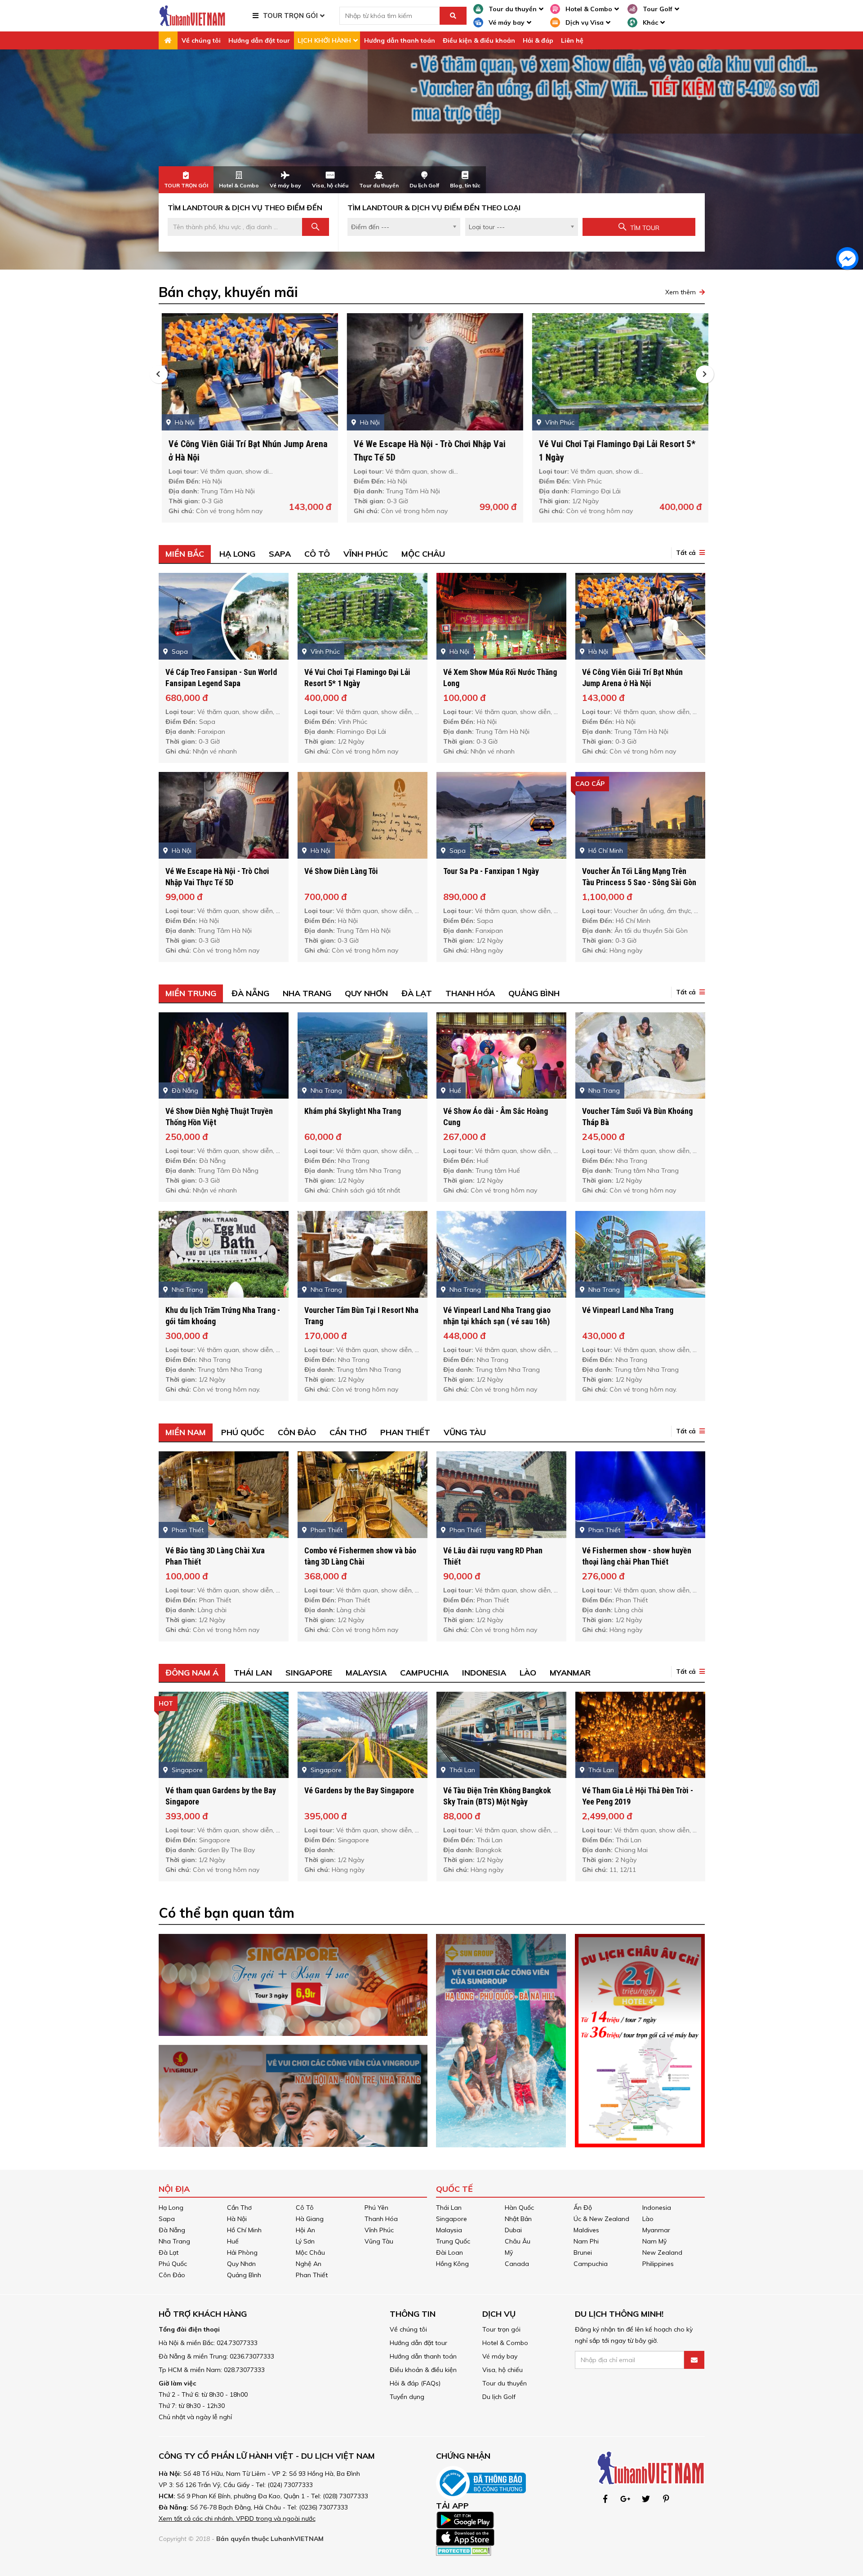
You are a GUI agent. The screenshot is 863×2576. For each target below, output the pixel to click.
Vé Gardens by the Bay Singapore (359, 1790)
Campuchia (424, 1673)
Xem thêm (681, 292)
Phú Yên (376, 2208)
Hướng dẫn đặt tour (259, 40)
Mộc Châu (423, 554)
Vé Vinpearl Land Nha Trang (628, 1310)
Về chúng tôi (201, 40)
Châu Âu (518, 2241)
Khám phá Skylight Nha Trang (353, 1111)
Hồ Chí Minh (244, 2230)
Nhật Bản (518, 2219)
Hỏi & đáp (538, 40)
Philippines (658, 2264)
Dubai (513, 2230)
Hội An (305, 2230)
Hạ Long (237, 554)
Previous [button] (159, 374)
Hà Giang (310, 2219)
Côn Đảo (297, 1432)
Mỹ (509, 2252)
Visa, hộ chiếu (503, 2370)
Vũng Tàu (465, 1432)
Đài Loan (449, 2252)
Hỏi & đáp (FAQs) (415, 2383)
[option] (431, 160)
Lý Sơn (305, 2241)
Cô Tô (317, 554)
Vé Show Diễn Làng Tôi (341, 871)
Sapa (280, 554)
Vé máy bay (500, 2356)
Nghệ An (309, 2264)
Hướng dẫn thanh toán (400, 40)
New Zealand (662, 2252)
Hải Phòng (242, 2252)
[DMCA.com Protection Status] (464, 2550)
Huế (233, 2241)
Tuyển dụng (407, 2397)
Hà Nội (237, 2219)
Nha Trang (307, 993)
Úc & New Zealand (601, 2219)
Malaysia (366, 1673)
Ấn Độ (583, 2208)
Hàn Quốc (519, 2208)
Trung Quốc (453, 2241)
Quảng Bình (534, 993)
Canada (517, 2264)
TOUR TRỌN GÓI (290, 16)
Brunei (583, 2252)
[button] (688, 553)
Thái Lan (253, 1673)
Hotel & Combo (505, 2343)
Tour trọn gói (501, 2329)
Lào (528, 1673)
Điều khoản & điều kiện (423, 2370)
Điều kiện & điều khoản (479, 40)
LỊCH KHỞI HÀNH (324, 40)
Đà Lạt (417, 993)
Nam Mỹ (654, 2241)
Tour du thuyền (505, 2383)
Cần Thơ (348, 1432)
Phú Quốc (243, 1432)
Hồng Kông (452, 2264)
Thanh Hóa (470, 993)
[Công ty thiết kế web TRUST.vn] (192, 15)
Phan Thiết (405, 1432)
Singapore (309, 1673)
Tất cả (686, 553)
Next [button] (705, 374)
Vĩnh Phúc (366, 554)
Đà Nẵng (250, 993)
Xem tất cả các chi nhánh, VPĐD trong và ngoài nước (237, 2518)
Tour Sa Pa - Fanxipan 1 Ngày (491, 871)
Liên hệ (572, 40)
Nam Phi (586, 2241)
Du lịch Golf (499, 2397)
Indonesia (484, 1673)
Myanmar (570, 1673)
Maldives (586, 2230)
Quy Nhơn (366, 993)
